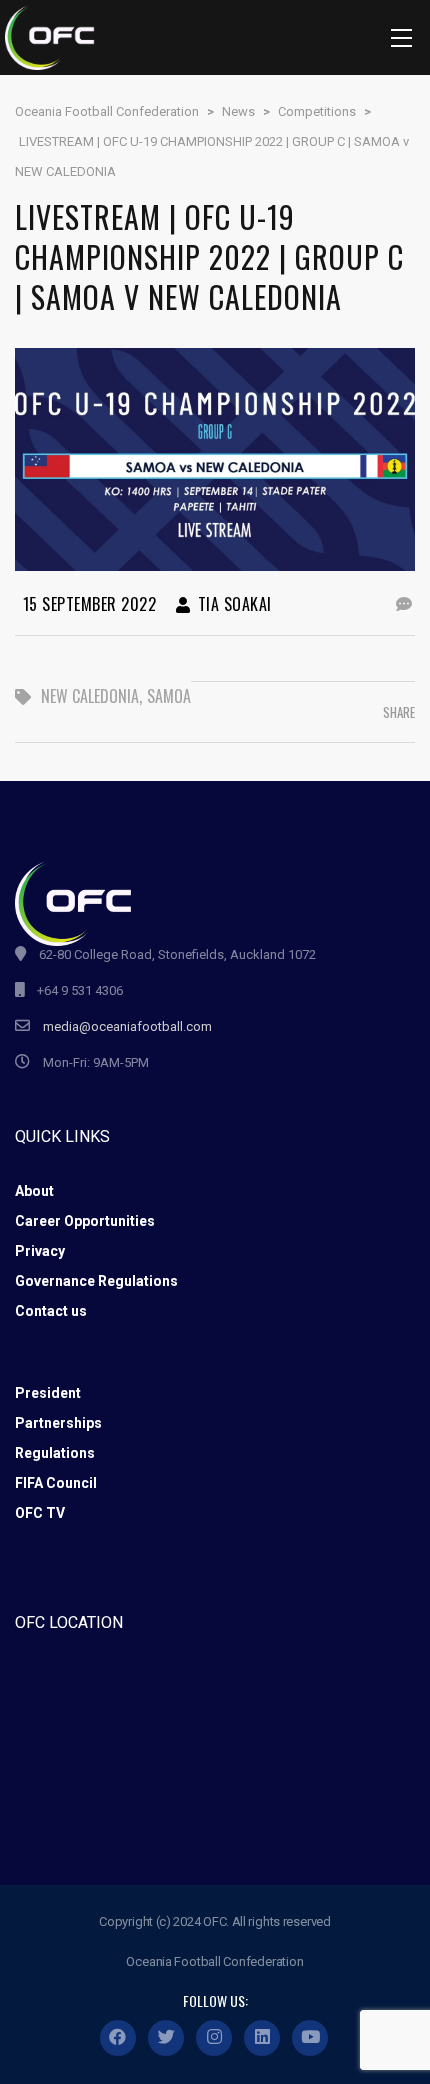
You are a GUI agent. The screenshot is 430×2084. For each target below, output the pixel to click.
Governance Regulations (96, 1281)
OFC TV (40, 1513)
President (48, 1393)
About (34, 1191)
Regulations (55, 1453)
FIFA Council (56, 1483)
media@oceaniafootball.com (127, 1026)
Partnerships (58, 1423)
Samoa (169, 696)
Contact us (51, 1311)
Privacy (40, 1251)
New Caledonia (90, 696)
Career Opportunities (85, 1221)
